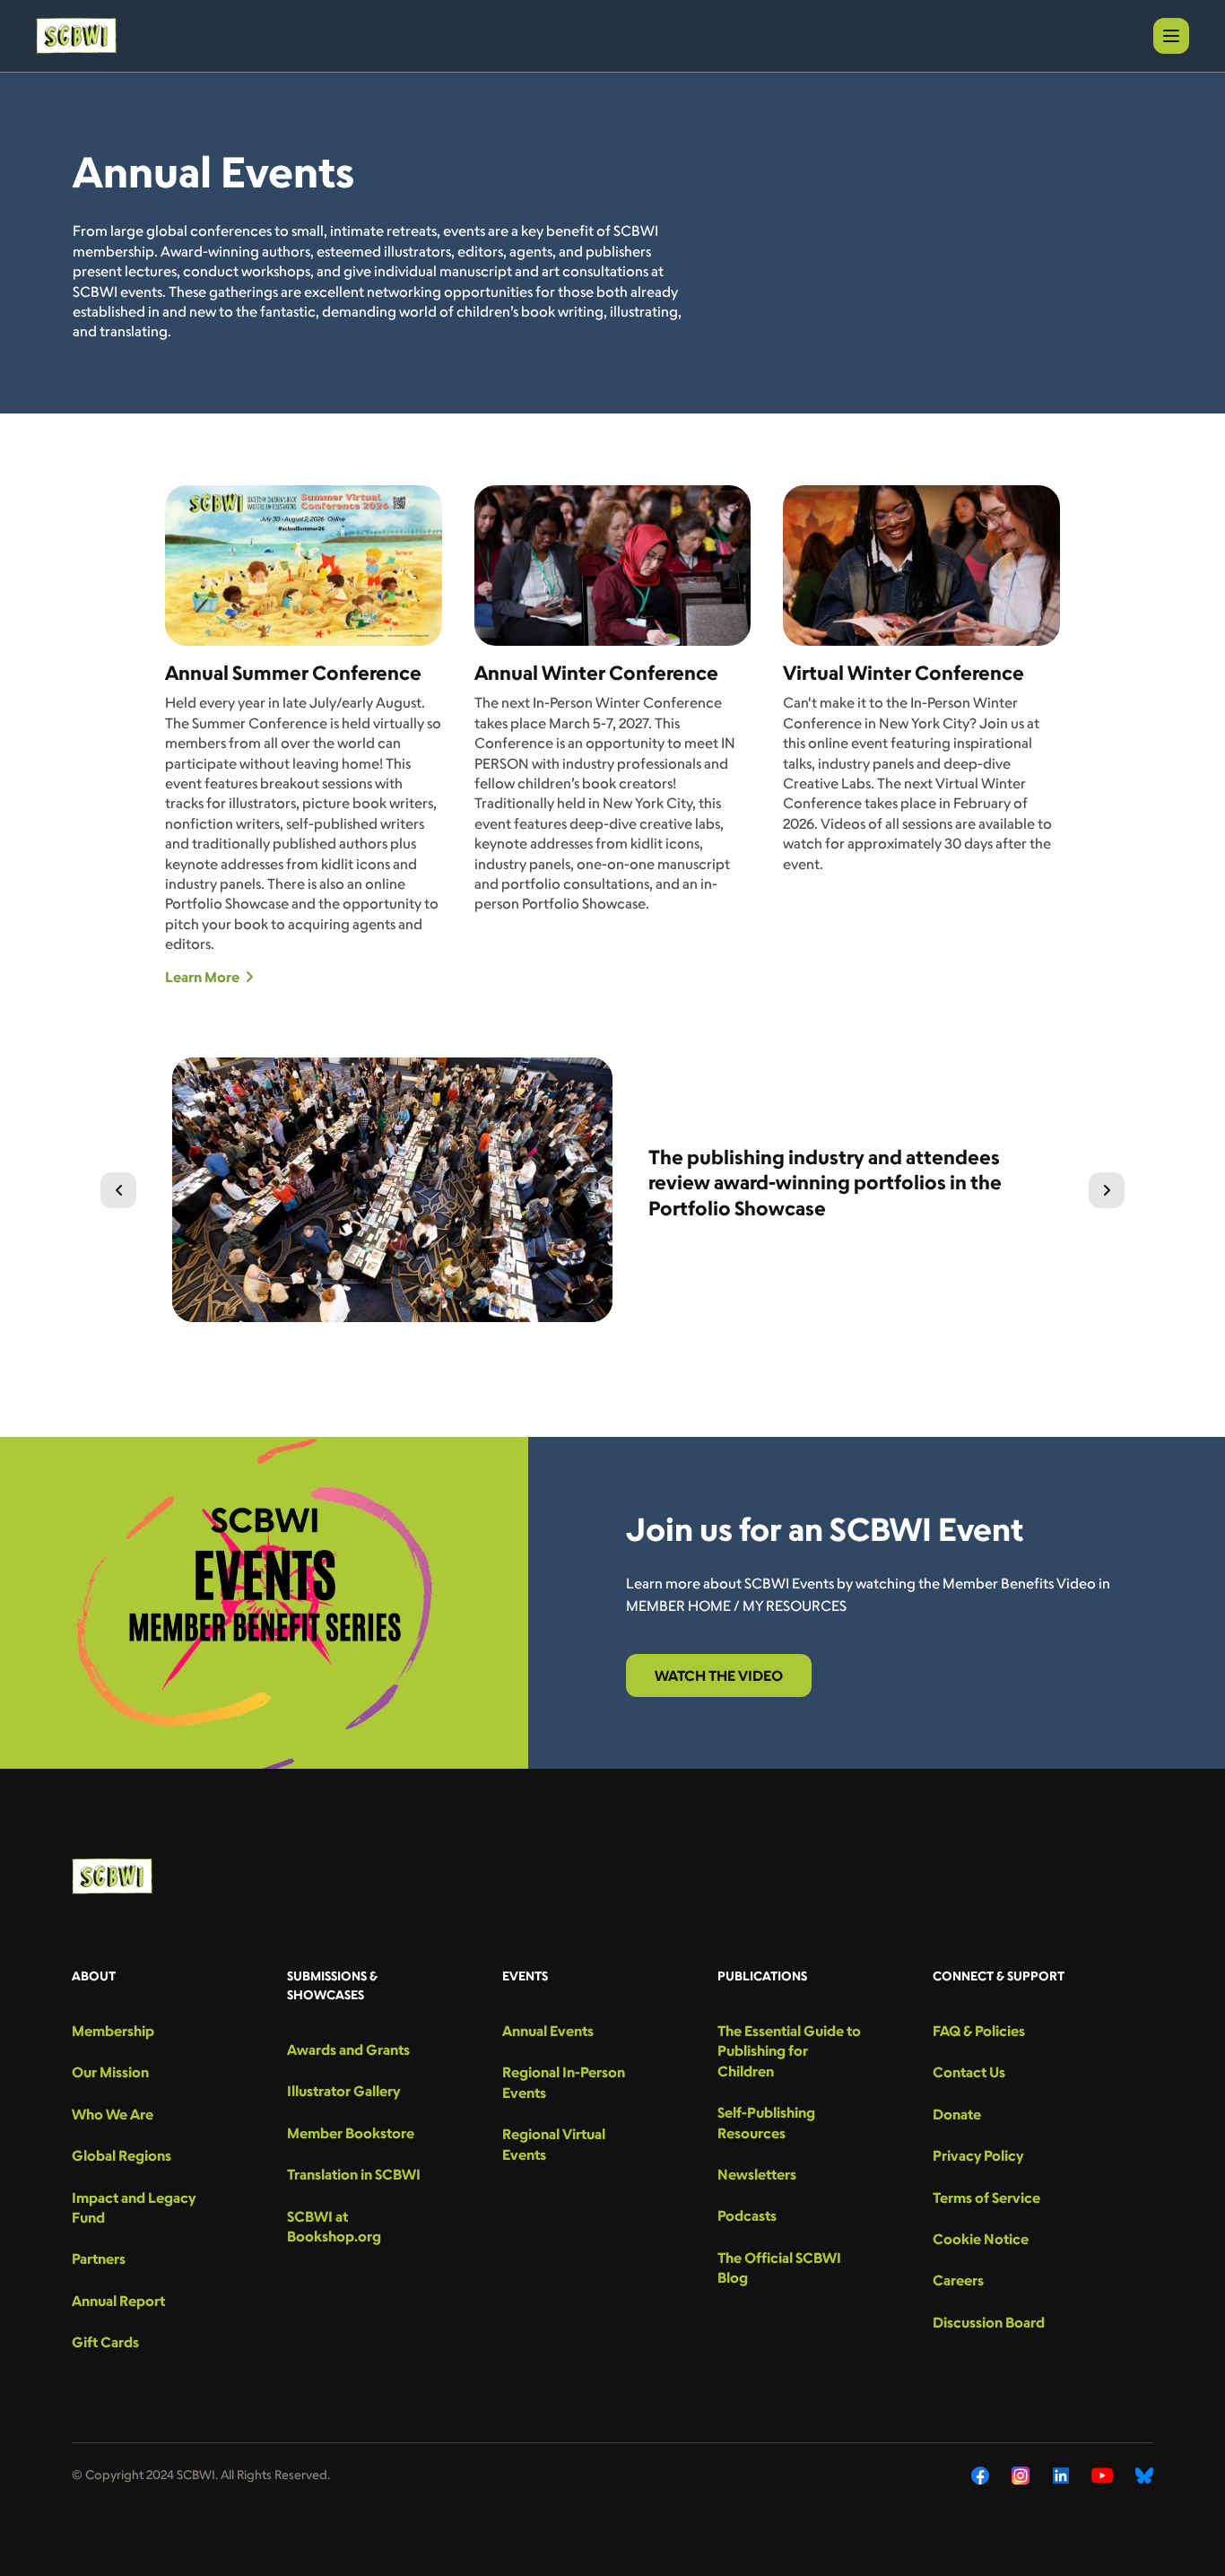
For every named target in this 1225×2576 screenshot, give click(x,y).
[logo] (76, 36)
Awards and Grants (348, 2049)
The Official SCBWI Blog (779, 2267)
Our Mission (110, 2072)
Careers (958, 2280)
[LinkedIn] (1061, 2476)
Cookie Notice (981, 2239)
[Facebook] (980, 2476)
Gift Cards (105, 2342)
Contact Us (969, 2072)
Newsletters (757, 2174)
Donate (957, 2114)
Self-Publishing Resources (766, 2122)
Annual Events (548, 2031)
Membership (113, 2031)
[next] (1107, 1190)
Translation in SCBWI (354, 2174)
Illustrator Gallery (343, 2091)
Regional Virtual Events (554, 2144)
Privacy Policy (978, 2155)
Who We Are (113, 2114)
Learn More (202, 977)
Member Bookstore (351, 2133)
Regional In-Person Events (564, 2082)
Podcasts (747, 2215)
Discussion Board (989, 2322)
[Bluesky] (1144, 2476)
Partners (99, 2258)
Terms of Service (986, 2197)
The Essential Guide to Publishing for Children (789, 2051)
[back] (118, 1190)
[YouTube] (1102, 2476)
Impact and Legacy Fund (134, 2207)
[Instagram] (1021, 2476)
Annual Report (118, 2301)
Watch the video (719, 1675)
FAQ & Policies (979, 2031)
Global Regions (122, 2155)
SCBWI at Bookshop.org (334, 2226)
